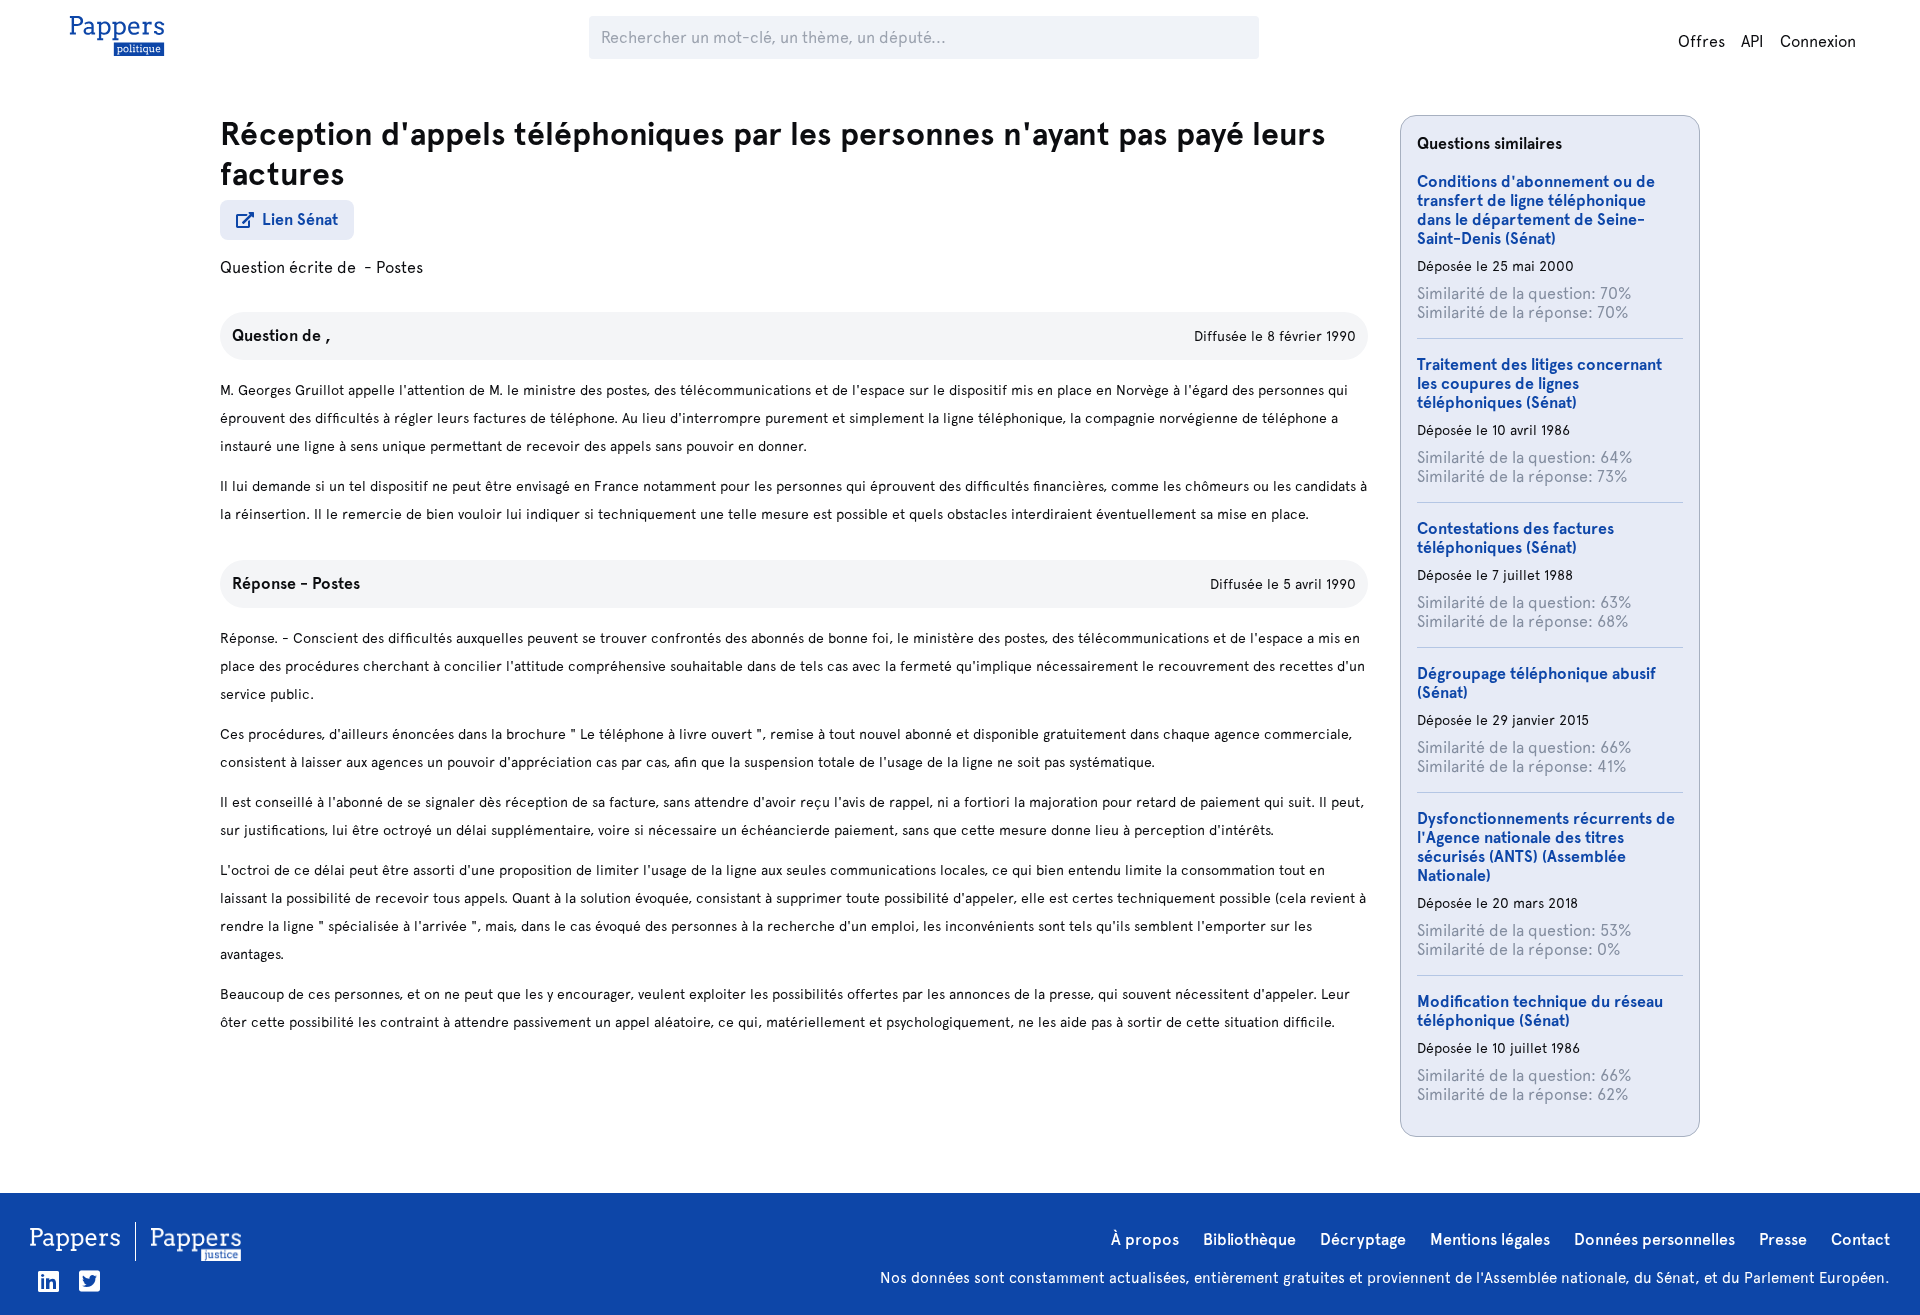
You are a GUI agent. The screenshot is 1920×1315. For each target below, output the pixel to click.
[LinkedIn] (48, 1281)
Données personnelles (1654, 1239)
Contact (1860, 1239)
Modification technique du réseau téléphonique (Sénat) (1540, 1011)
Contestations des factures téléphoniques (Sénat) (1515, 538)
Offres (1701, 41)
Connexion (1818, 41)
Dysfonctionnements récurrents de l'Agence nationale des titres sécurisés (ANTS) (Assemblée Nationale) (1546, 847)
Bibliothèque (1249, 1239)
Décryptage (1363, 1239)
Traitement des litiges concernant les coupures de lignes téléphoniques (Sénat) (1539, 383)
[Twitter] (89, 1281)
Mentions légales (1490, 1239)
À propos (1145, 1239)
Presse (1783, 1239)
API (1752, 41)
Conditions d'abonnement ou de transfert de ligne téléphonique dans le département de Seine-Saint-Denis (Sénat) (1536, 210)
